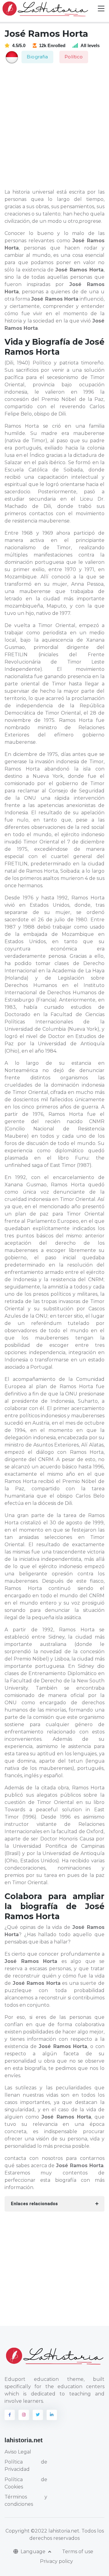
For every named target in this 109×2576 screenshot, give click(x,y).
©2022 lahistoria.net (55, 2531)
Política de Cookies (26, 2483)
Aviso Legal (18, 2452)
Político (74, 57)
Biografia (37, 57)
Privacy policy (56, 2561)
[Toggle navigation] (101, 9)
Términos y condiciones (26, 2500)
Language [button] (34, 2552)
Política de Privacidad (26, 2466)
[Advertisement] (54, 126)
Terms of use (78, 2552)
